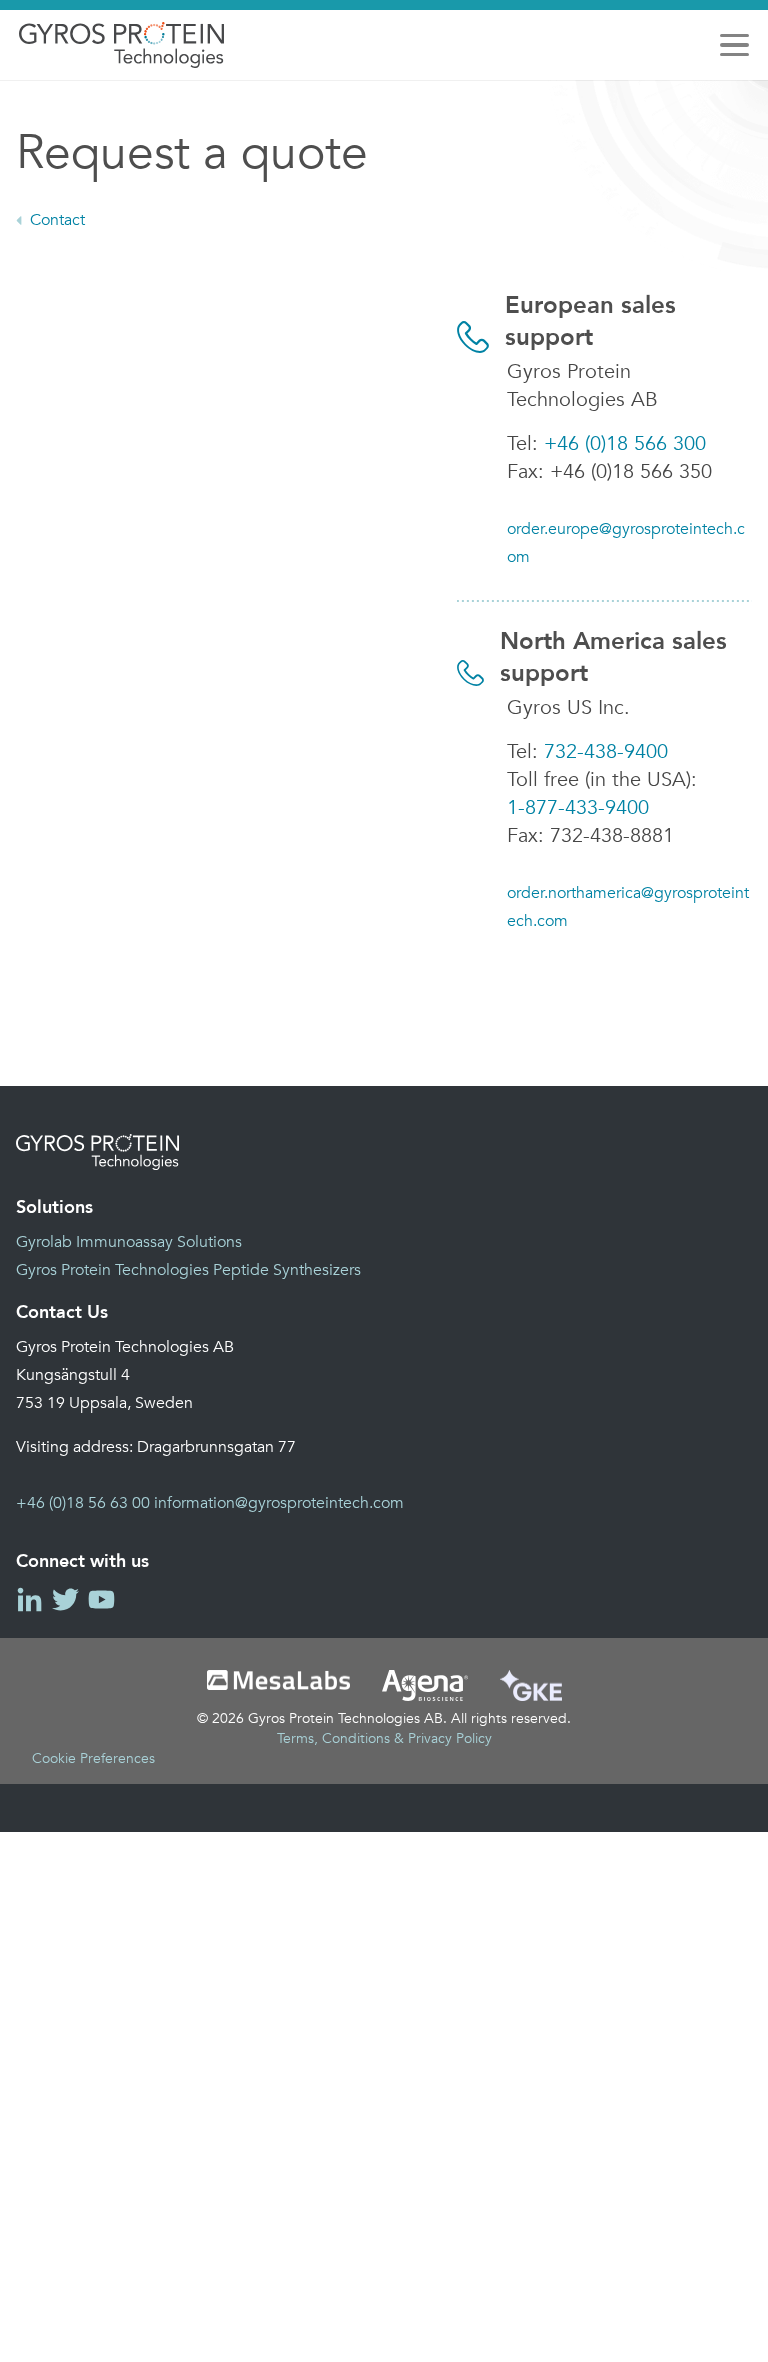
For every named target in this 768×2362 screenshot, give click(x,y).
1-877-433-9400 (578, 807)
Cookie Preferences (93, 1758)
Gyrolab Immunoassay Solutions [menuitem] (129, 1242)
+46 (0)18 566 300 (625, 443)
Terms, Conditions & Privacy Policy (384, 1738)
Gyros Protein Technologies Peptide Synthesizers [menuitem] (188, 1270)
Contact (57, 220)
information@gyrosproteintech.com (279, 1503)
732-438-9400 (606, 751)
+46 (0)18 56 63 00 (83, 1503)
